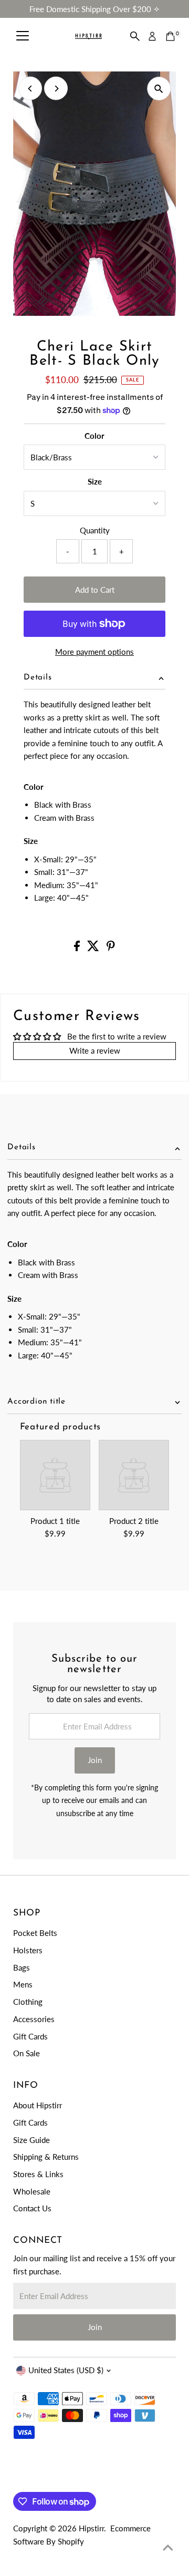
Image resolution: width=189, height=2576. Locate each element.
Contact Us (32, 2208)
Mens (23, 1984)
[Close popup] (173, 2403)
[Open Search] (135, 36)
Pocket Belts (35, 1933)
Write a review (95, 1050)
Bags (22, 1967)
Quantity (95, 530)
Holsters (28, 1950)
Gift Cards (30, 2036)
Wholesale (32, 2191)
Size (95, 481)
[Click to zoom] (159, 89)
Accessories (34, 2019)
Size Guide (31, 2140)
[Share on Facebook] (78, 948)
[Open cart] (170, 36)
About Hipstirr (38, 2105)
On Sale (27, 2053)
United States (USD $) (66, 2370)
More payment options (94, 652)
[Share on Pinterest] (111, 948)
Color (94, 436)
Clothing (28, 2002)
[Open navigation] (23, 36)
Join (95, 1760)
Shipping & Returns (46, 2157)
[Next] (56, 89)
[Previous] (30, 89)
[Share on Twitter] (94, 948)
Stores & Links (38, 2174)
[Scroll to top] (168, 2547)
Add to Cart (95, 590)
